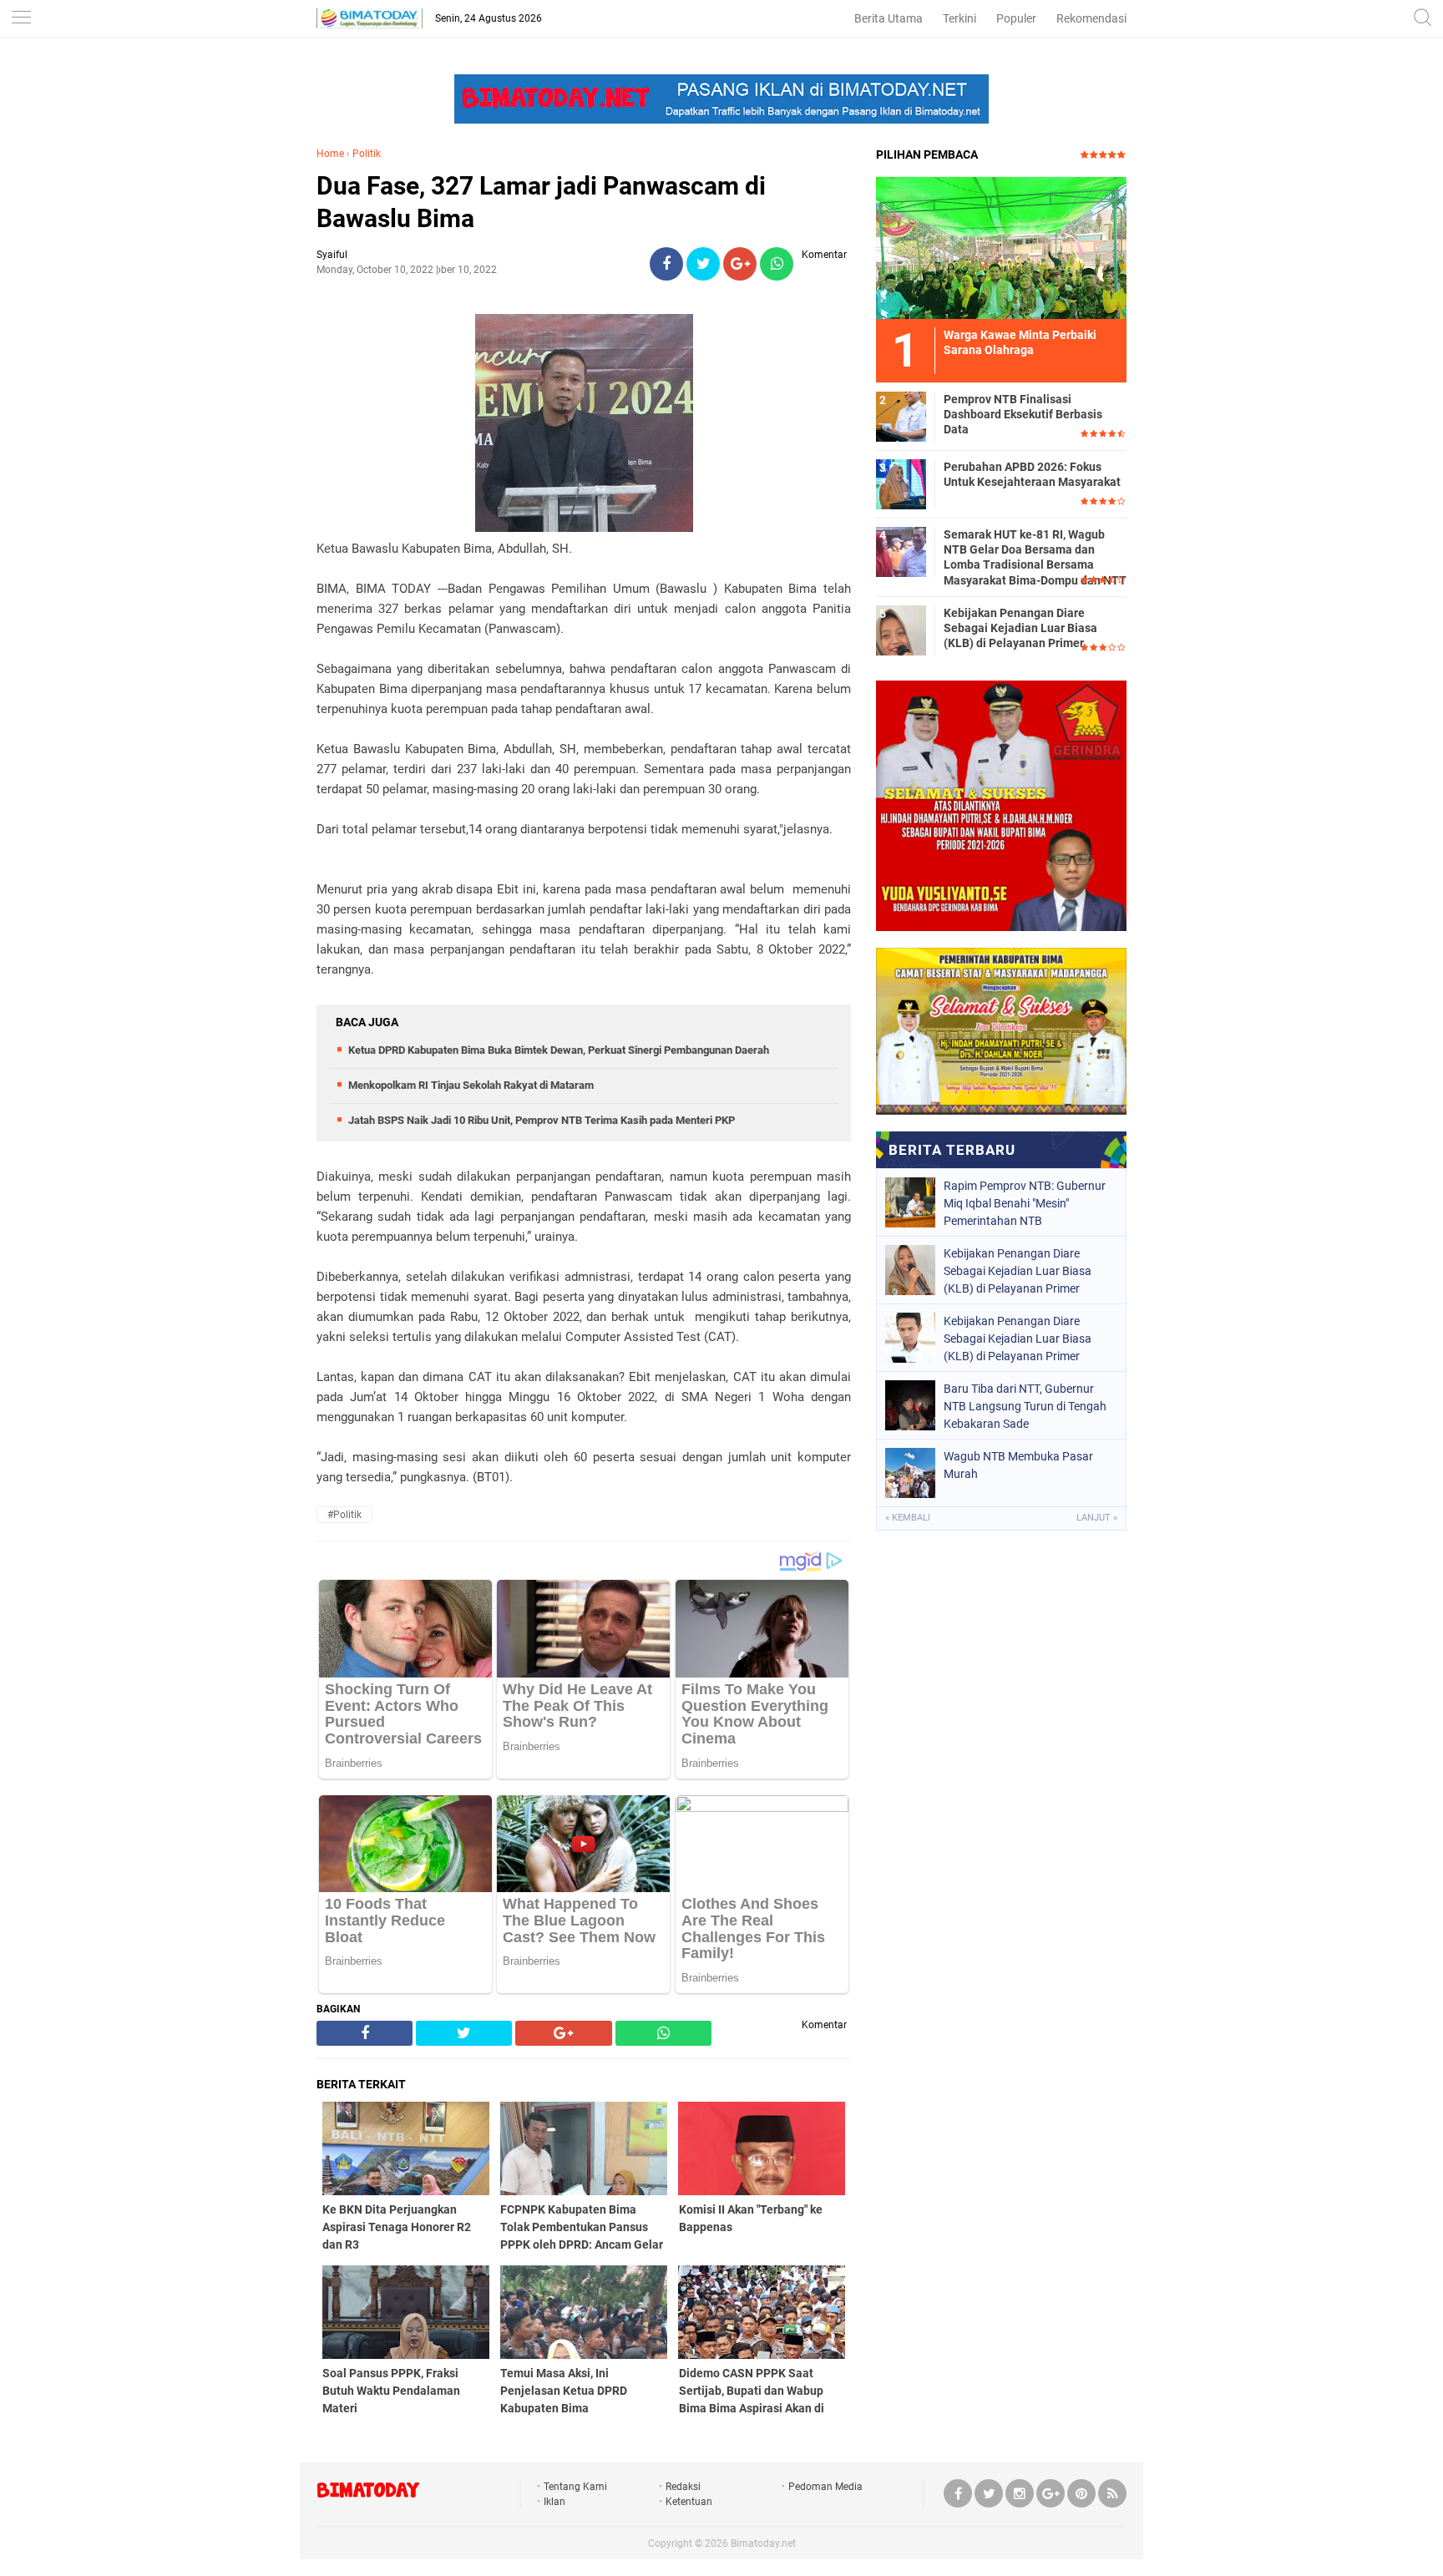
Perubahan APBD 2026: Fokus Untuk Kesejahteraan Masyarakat (1032, 474)
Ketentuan (689, 2502)
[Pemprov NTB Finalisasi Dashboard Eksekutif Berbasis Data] (901, 416)
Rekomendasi (1091, 18)
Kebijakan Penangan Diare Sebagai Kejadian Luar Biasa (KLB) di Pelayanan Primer (1020, 628)
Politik (367, 154)
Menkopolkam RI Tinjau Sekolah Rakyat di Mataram (471, 1085)
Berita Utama (889, 18)
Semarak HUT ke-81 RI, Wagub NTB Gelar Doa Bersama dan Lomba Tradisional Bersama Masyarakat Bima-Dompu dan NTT (1035, 557)
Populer (1016, 18)
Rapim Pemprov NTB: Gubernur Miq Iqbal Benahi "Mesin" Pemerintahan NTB (1025, 1203)
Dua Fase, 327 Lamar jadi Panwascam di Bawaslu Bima (541, 202)
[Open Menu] (21, 19)
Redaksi (683, 2487)
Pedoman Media (825, 2487)
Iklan (554, 2502)
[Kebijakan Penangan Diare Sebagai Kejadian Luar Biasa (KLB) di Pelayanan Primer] (901, 630)
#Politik (344, 1515)
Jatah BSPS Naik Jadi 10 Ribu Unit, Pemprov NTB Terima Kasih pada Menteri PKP (542, 1120)
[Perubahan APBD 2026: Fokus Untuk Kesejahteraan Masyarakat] (901, 483)
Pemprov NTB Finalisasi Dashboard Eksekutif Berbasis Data (1023, 414)
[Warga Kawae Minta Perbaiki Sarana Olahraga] (1001, 247)
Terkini (959, 18)
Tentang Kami (575, 2487)
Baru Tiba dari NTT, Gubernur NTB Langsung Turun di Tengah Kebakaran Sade (1025, 1406)
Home (330, 154)
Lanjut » (1097, 1518)
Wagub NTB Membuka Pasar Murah (1018, 1465)
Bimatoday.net (763, 2543)
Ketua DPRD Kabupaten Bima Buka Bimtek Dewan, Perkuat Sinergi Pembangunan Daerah (559, 1050)
